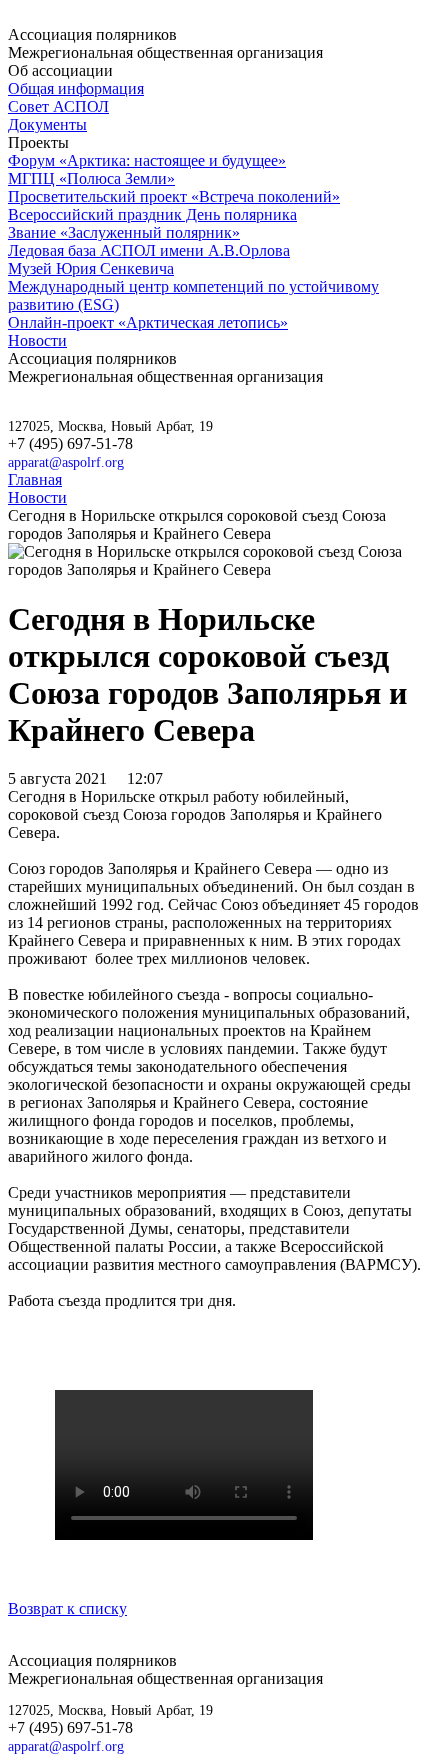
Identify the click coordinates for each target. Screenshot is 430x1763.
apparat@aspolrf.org (66, 462)
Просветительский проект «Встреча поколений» (174, 196)
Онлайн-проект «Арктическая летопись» (148, 322)
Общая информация (76, 88)
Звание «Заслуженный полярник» (124, 232)
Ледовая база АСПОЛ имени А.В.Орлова (149, 250)
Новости (37, 340)
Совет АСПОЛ (58, 106)
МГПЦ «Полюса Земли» (91, 178)
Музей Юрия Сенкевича (91, 268)
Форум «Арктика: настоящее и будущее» (147, 160)
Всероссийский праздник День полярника (152, 214)
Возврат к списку (67, 1608)
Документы (47, 124)
